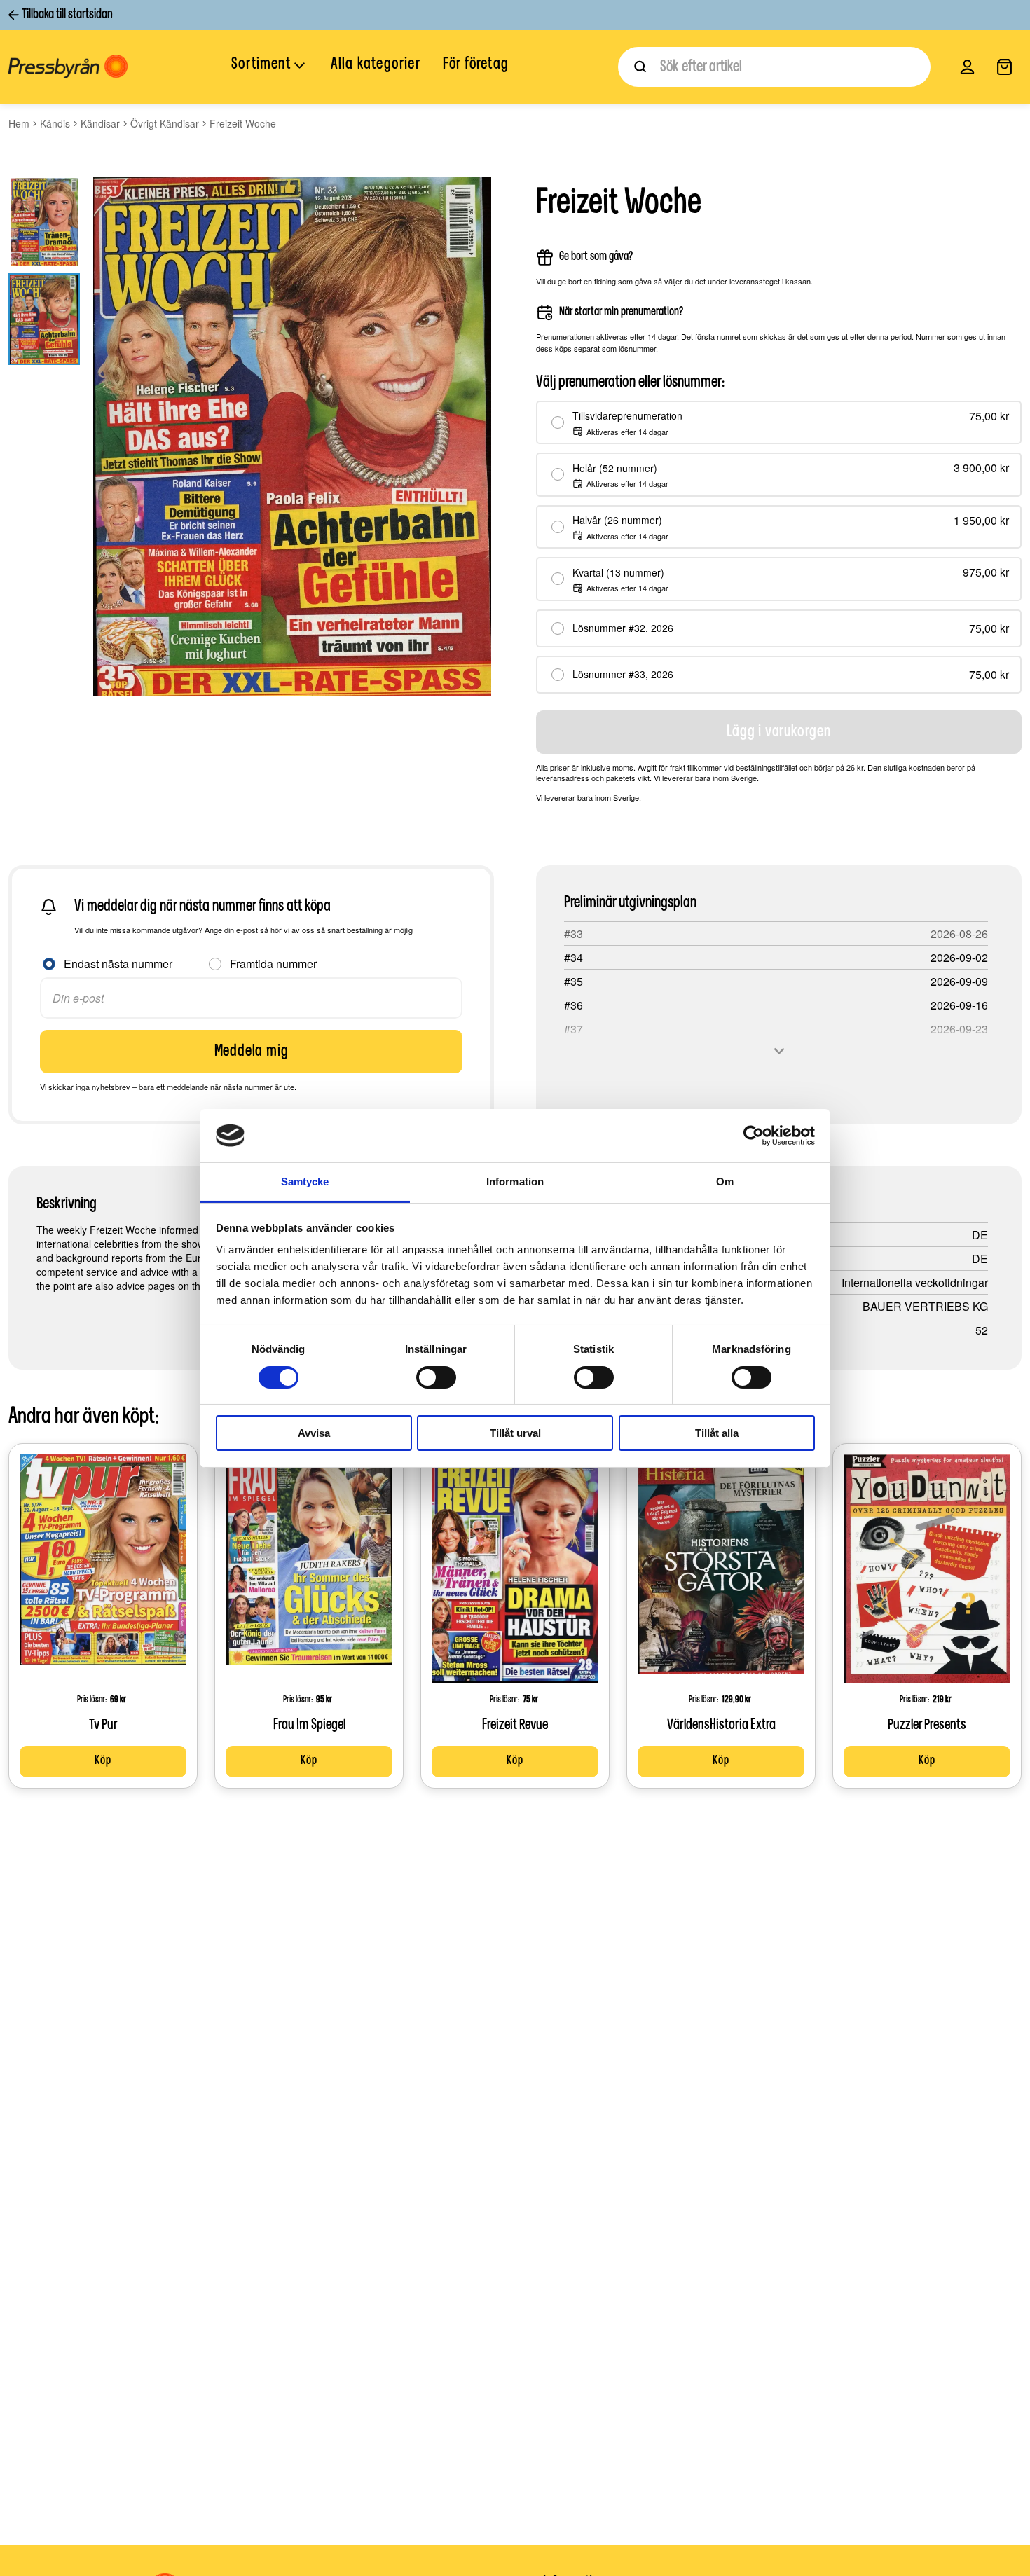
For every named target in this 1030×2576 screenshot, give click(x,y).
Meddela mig (252, 1052)
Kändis (55, 123)
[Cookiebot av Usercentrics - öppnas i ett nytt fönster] (754, 1136)
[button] (270, 66)
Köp (103, 1761)
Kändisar (100, 123)
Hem (19, 123)
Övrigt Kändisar (165, 123)
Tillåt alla (717, 1433)
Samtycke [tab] (305, 1182)
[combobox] (774, 67)
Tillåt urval (515, 1433)
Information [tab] (515, 1182)
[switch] (436, 1377)
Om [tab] (725, 1182)
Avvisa (314, 1433)
